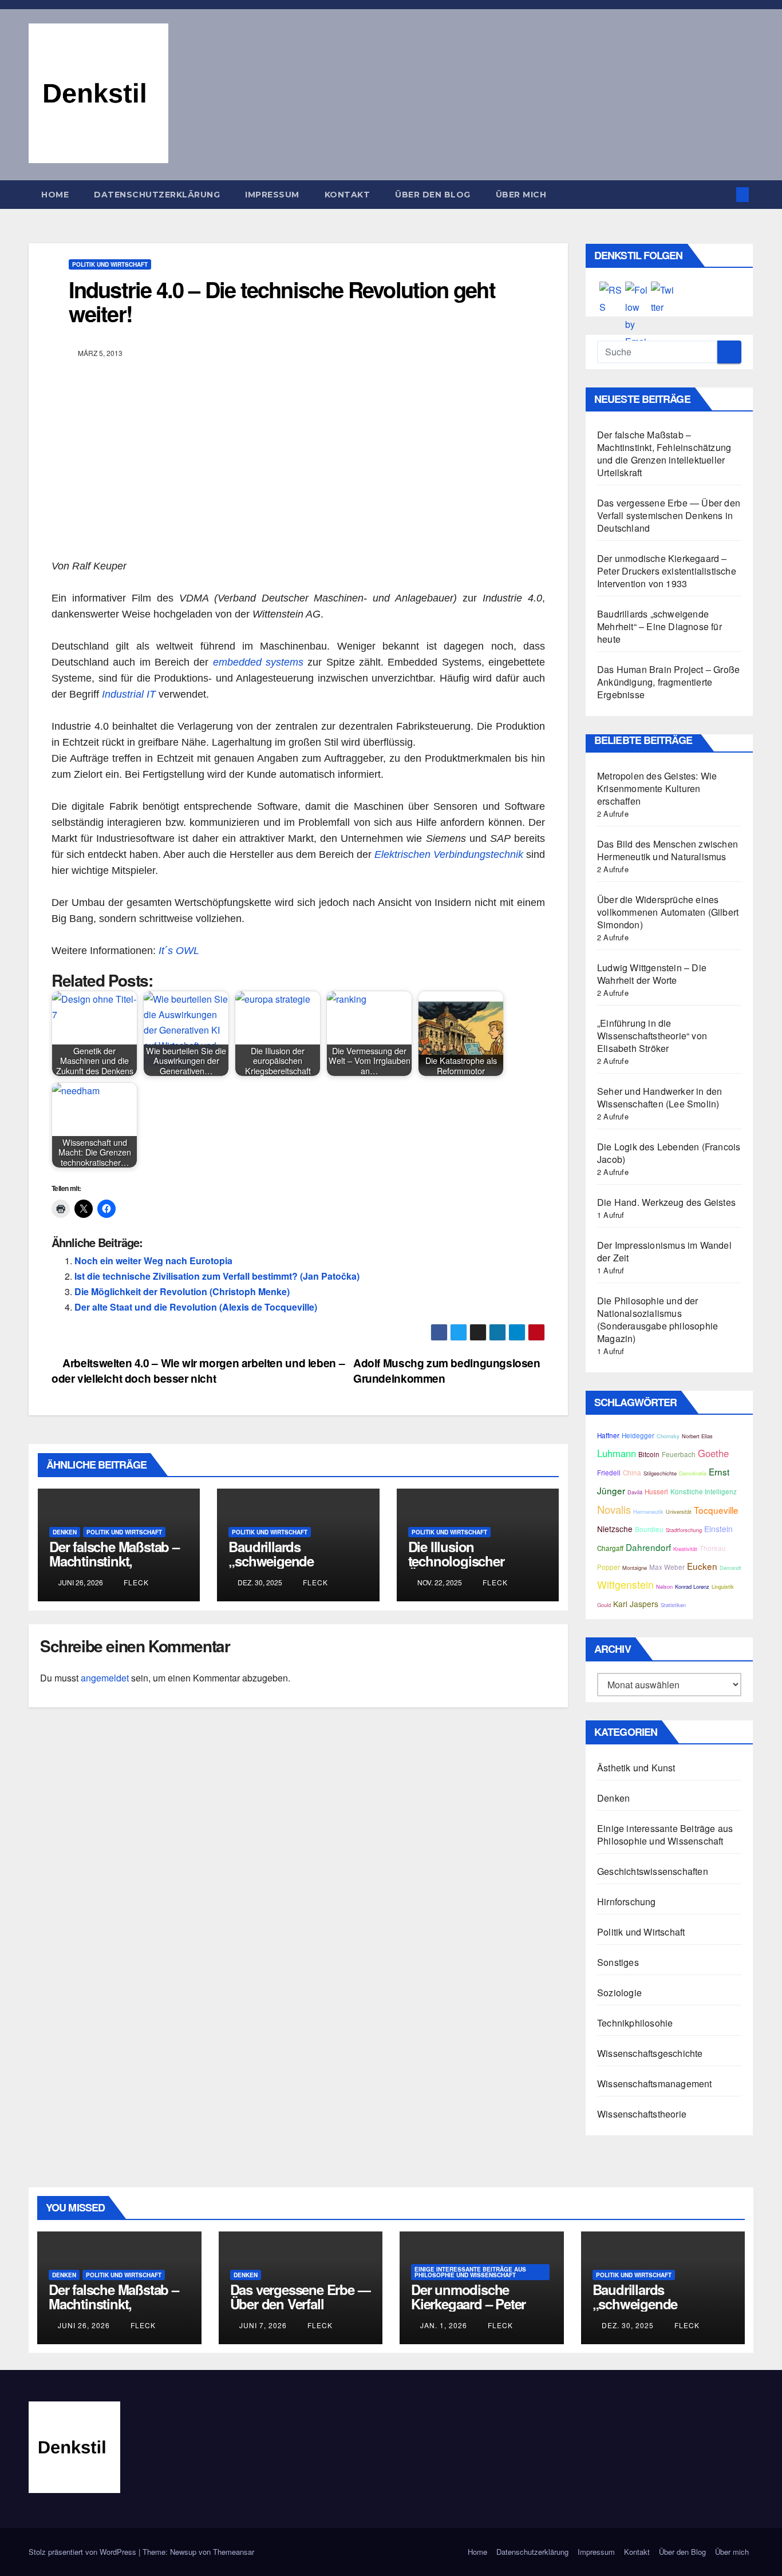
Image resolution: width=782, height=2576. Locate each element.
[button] (724, 194)
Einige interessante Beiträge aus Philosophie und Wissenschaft (665, 1835)
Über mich (521, 195)
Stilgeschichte (660, 1473)
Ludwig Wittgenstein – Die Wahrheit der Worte (652, 974)
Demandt (730, 1568)
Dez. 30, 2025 (628, 2325)
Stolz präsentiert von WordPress (84, 2552)
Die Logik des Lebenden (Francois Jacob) (669, 1153)
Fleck (135, 1582)
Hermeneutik (648, 1511)
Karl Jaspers (636, 1604)
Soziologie (619, 1993)
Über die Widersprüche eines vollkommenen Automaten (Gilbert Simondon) (668, 912)
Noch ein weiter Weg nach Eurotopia (153, 1261)
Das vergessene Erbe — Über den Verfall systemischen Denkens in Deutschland (669, 515)
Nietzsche (615, 1529)
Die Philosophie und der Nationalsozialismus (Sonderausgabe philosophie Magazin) (657, 1319)
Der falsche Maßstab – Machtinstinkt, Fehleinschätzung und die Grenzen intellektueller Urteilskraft (664, 454)
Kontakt (347, 195)
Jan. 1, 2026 (444, 2325)
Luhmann (617, 1453)
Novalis (614, 1509)
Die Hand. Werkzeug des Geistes (666, 1202)
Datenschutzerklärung (157, 195)
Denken (65, 1532)
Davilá (635, 1492)
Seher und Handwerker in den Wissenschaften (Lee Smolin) (659, 1097)
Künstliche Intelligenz (704, 1491)
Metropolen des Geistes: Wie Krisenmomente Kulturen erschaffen (657, 788)
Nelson (664, 1586)
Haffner (608, 1435)
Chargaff (610, 1548)
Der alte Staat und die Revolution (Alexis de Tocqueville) (196, 1307)
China (632, 1473)
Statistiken (673, 1605)
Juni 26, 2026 (84, 2325)
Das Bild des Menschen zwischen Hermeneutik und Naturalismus (668, 850)
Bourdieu (649, 1529)
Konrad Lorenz (692, 1586)
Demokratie (693, 1473)
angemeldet (105, 1678)
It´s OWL (180, 951)
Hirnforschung (627, 1902)
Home (55, 195)
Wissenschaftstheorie (642, 2114)
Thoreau (713, 1548)
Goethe (713, 1453)
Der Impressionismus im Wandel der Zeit (664, 1251)
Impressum (272, 195)
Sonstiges (618, 1962)
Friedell (609, 1473)
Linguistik (723, 1586)
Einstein (718, 1529)
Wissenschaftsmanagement (655, 2084)
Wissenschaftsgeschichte (650, 2053)
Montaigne (635, 1568)
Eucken (702, 1566)
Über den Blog (433, 195)
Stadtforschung (684, 1530)
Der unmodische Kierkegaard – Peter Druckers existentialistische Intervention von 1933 (667, 571)
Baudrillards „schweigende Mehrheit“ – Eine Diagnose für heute (285, 1568)
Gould (604, 1605)
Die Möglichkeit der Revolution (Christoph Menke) (182, 1291)
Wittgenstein (625, 1584)
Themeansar (234, 2552)
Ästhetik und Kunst (636, 1768)
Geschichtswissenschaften (653, 1871)
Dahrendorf (648, 1547)
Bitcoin (649, 1454)
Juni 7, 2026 (263, 2325)
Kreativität (685, 1549)
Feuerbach (679, 1454)
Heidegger (638, 1435)
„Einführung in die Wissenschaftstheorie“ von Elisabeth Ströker (652, 1036)
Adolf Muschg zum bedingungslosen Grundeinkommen (447, 1370)
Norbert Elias (697, 1436)
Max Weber (667, 1567)
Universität (679, 1511)
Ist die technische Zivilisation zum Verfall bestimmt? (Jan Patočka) (217, 1276)
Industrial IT (129, 694)
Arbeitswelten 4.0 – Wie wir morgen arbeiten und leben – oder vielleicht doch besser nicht (198, 1370)
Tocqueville (716, 1510)
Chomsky (668, 1436)
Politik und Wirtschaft (110, 264)
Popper (609, 1567)
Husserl (656, 1491)
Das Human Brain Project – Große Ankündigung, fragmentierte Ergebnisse (668, 682)
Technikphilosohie (635, 2023)
